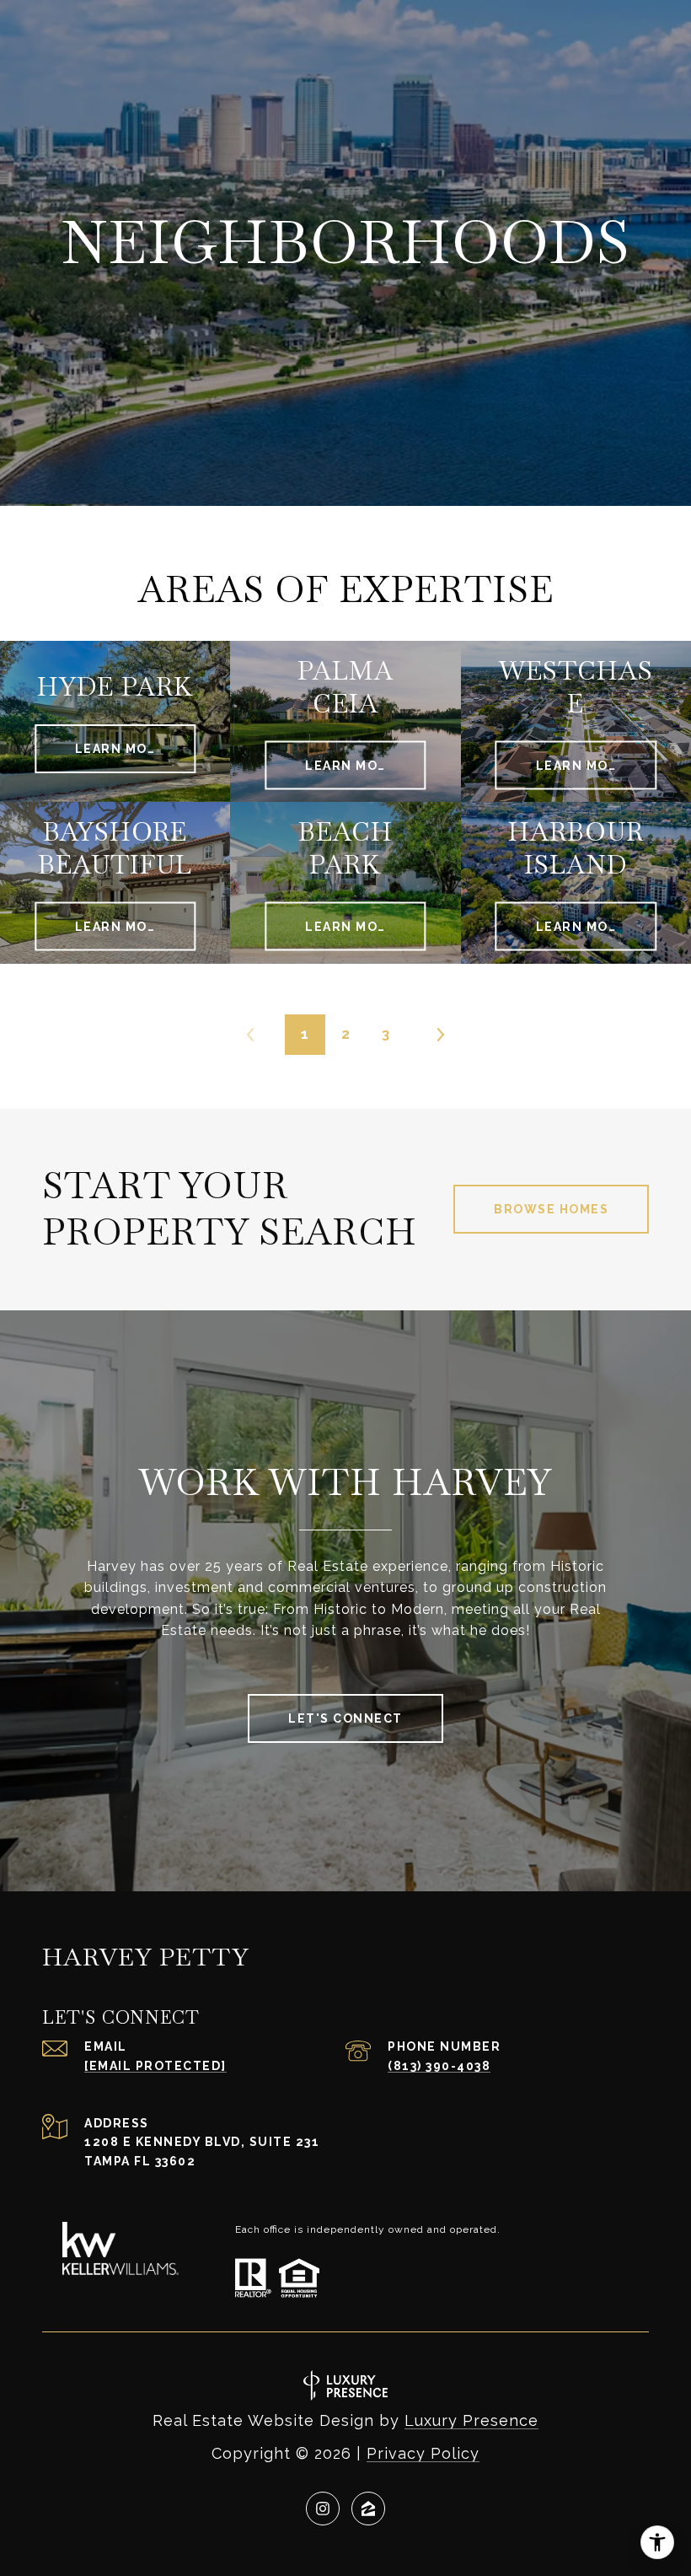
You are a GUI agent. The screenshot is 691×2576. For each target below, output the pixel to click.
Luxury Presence (471, 2420)
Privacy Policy (423, 2453)
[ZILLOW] (368, 2509)
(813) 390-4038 (439, 2066)
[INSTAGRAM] (323, 2509)
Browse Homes (551, 1209)
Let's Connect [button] (345, 1718)
